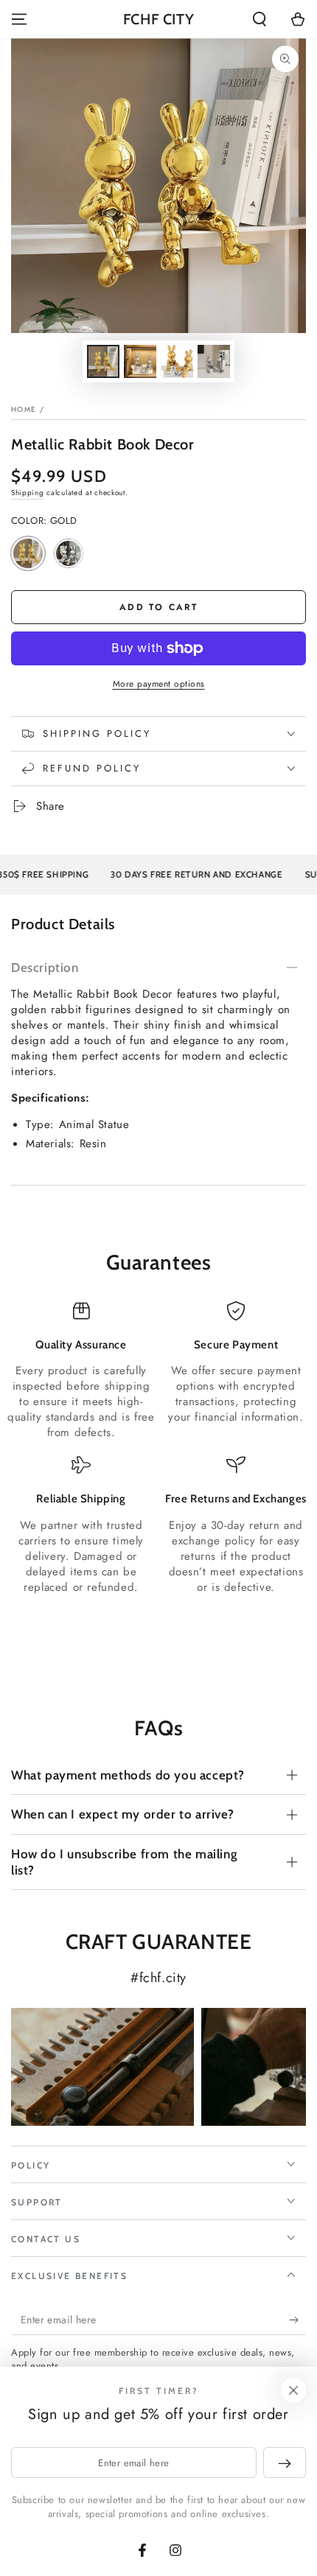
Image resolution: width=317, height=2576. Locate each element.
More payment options (159, 684)
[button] (259, 19)
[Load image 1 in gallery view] (103, 361)
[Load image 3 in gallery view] (177, 361)
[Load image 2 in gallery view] (140, 361)
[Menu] (19, 19)
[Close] (293, 2390)
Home (24, 409)
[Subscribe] (297, 2320)
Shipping (28, 493)
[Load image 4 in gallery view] (214, 361)
